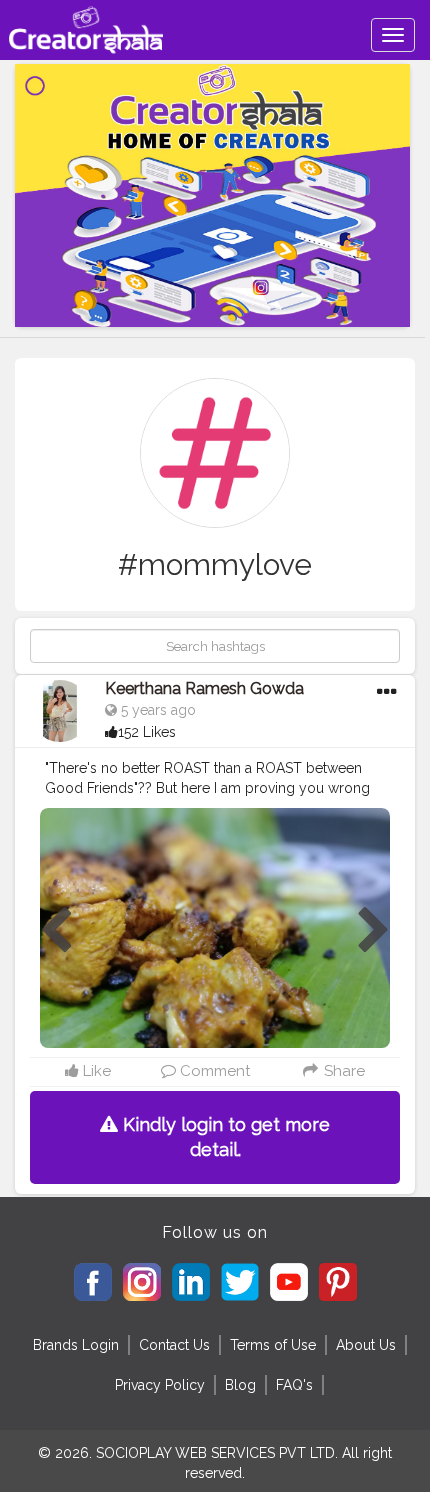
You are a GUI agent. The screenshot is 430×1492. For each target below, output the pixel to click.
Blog (240, 1385)
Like (95, 1071)
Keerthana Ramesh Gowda (204, 688)
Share (342, 1071)
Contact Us (174, 1345)
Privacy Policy (160, 1385)
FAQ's (294, 1385)
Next (374, 931)
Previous (56, 931)
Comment (213, 1071)
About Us (366, 1345)
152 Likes (147, 732)
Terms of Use (273, 1345)
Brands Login (76, 1345)
